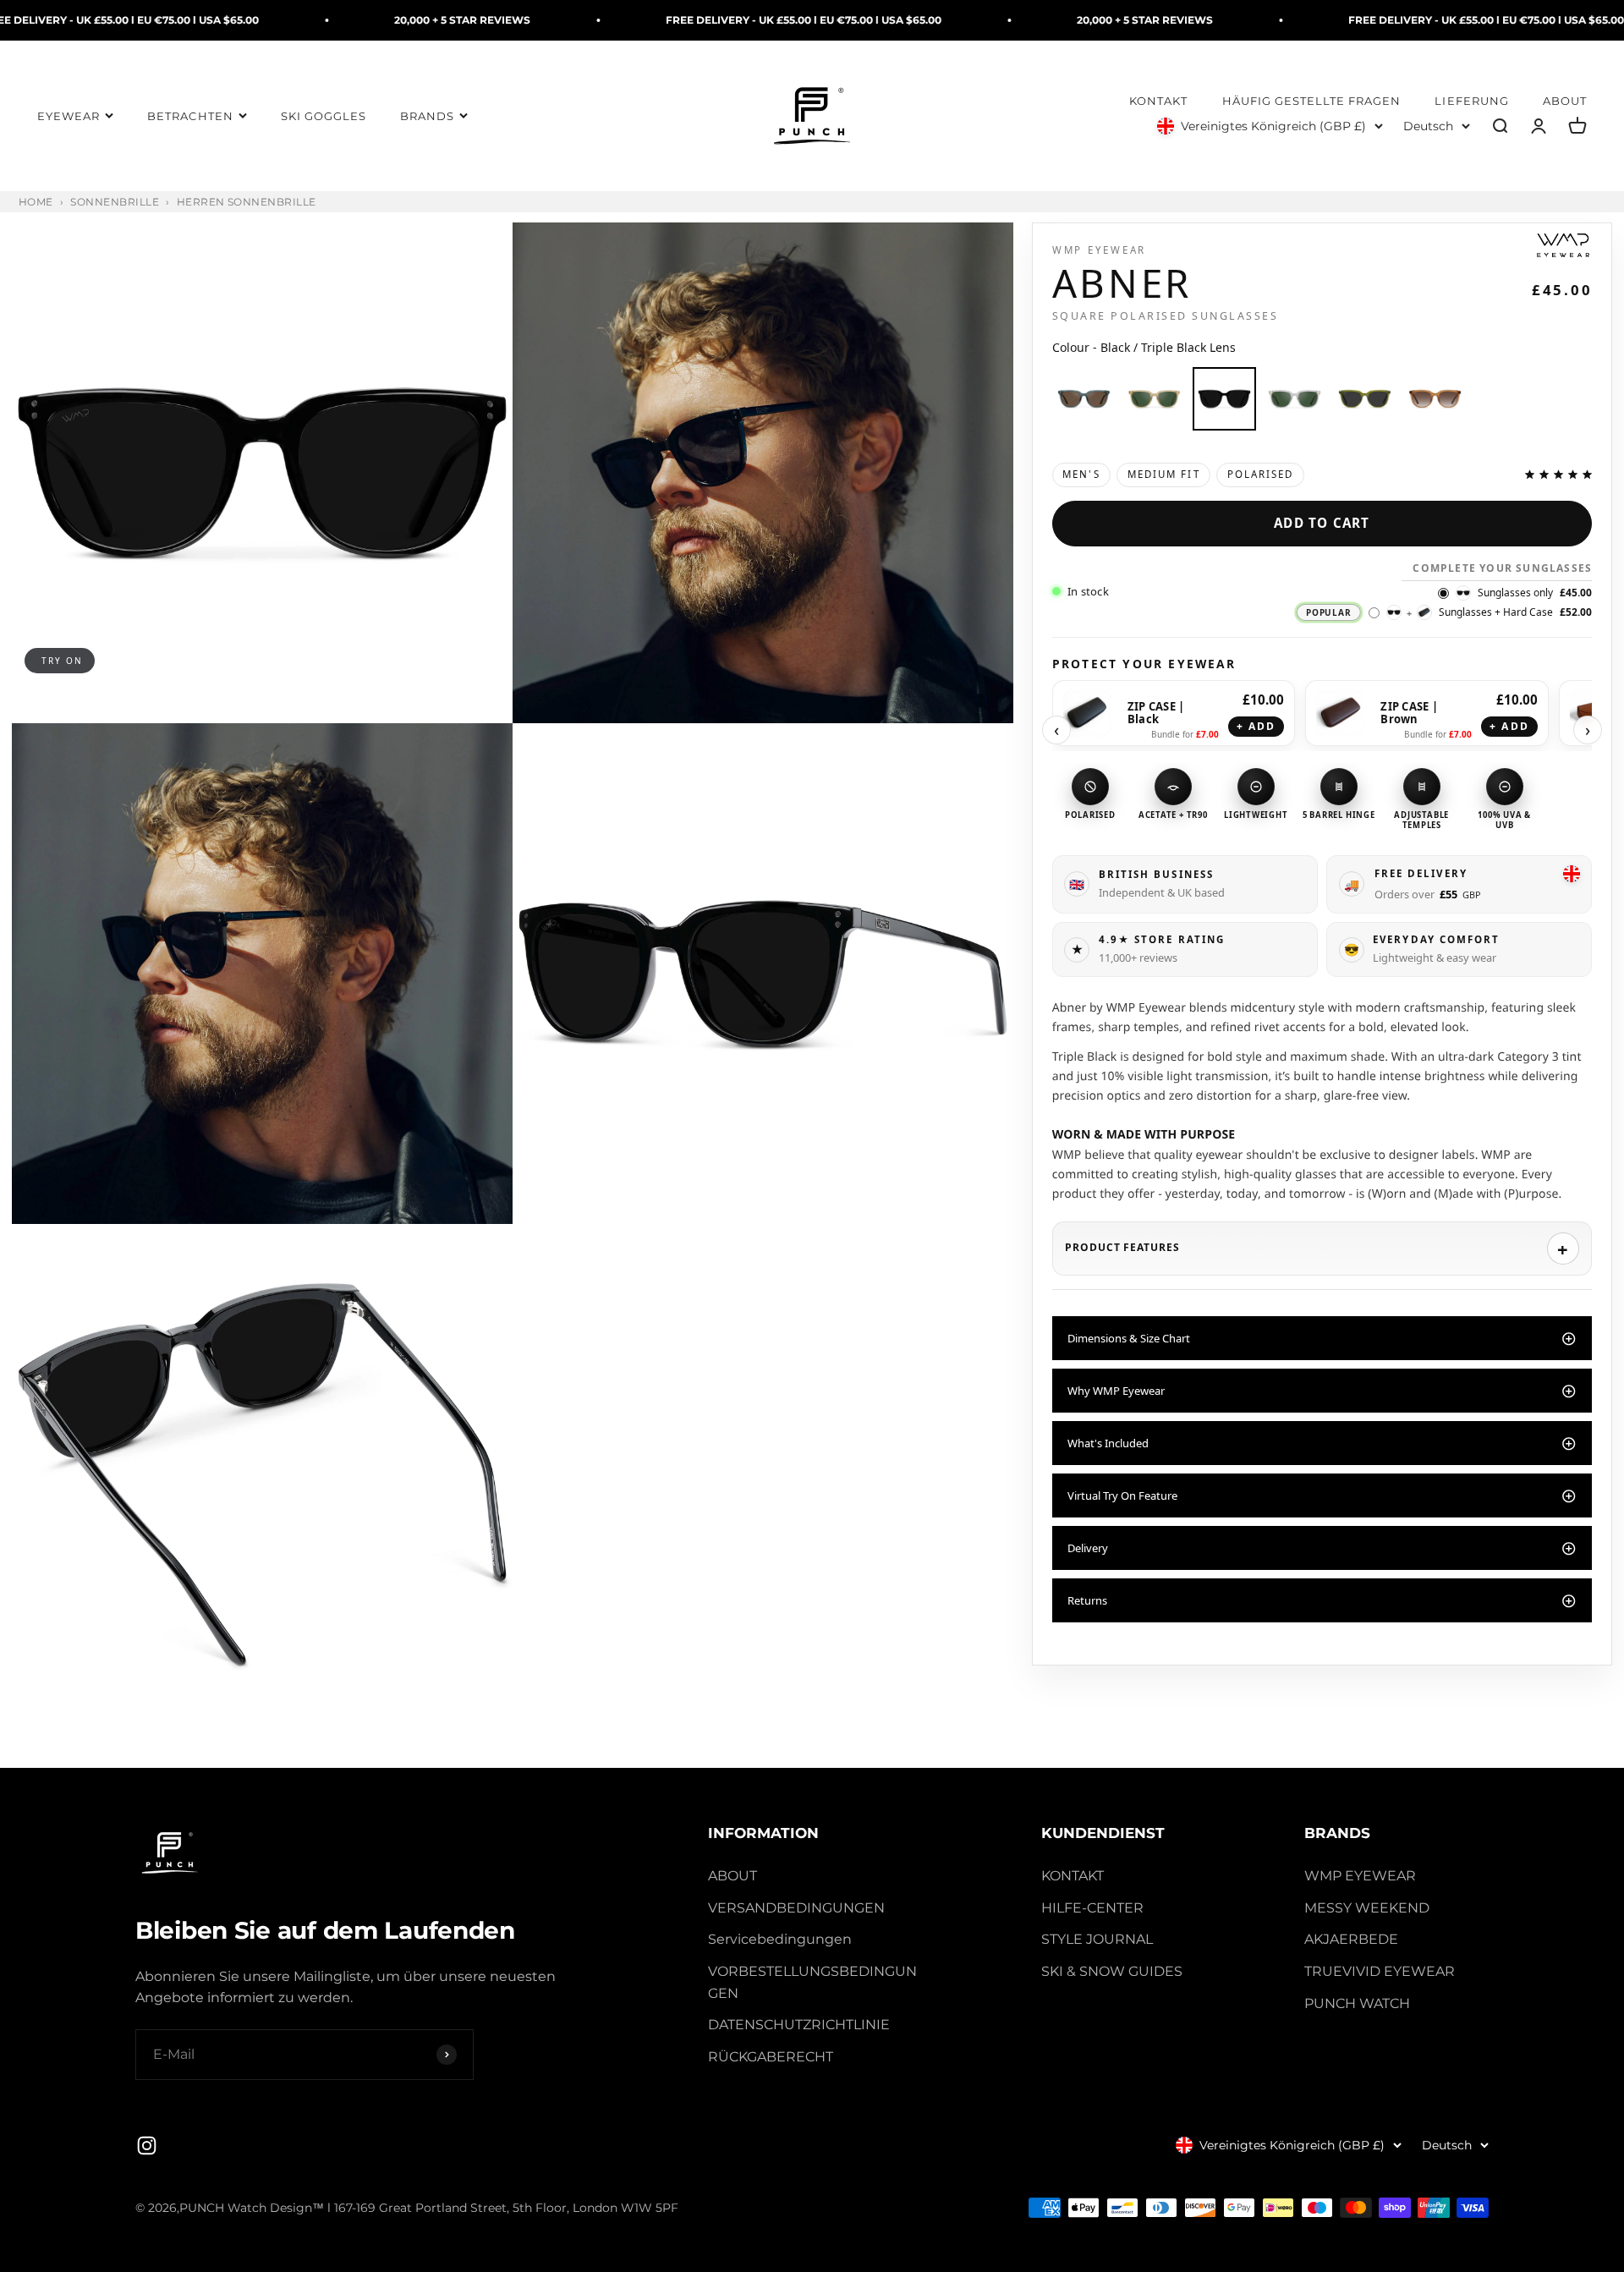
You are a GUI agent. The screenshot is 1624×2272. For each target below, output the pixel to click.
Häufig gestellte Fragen (1312, 102)
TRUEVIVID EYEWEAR (1380, 1971)
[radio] (1084, 399)
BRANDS (427, 116)
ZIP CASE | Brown (1409, 713)
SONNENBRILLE (115, 202)
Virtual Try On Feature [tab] (1122, 1495)
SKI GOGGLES (324, 116)
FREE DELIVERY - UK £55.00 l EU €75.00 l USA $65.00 (625, 20)
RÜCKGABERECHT (771, 2057)
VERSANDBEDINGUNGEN (796, 1908)
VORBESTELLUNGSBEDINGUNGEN (812, 1982)
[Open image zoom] (262, 473)
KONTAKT (1158, 102)
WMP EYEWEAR (1360, 1876)
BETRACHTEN (190, 116)
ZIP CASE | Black (1156, 713)
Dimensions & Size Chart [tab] (1129, 1338)
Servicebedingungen (780, 1939)
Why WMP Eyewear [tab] (1116, 1391)
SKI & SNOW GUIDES (1112, 1971)
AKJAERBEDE (1351, 1939)
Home (36, 202)
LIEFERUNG (1471, 102)
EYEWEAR (69, 116)
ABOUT (1565, 102)
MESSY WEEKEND (1367, 1908)
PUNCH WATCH (1357, 2003)
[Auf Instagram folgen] (147, 2146)
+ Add (1256, 726)
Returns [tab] (1087, 1600)
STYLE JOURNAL (1097, 1939)
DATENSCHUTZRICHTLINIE (799, 2025)
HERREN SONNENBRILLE (247, 202)
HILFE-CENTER (1092, 1908)
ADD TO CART (1322, 523)
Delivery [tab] (1088, 1548)
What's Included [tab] (1108, 1443)
